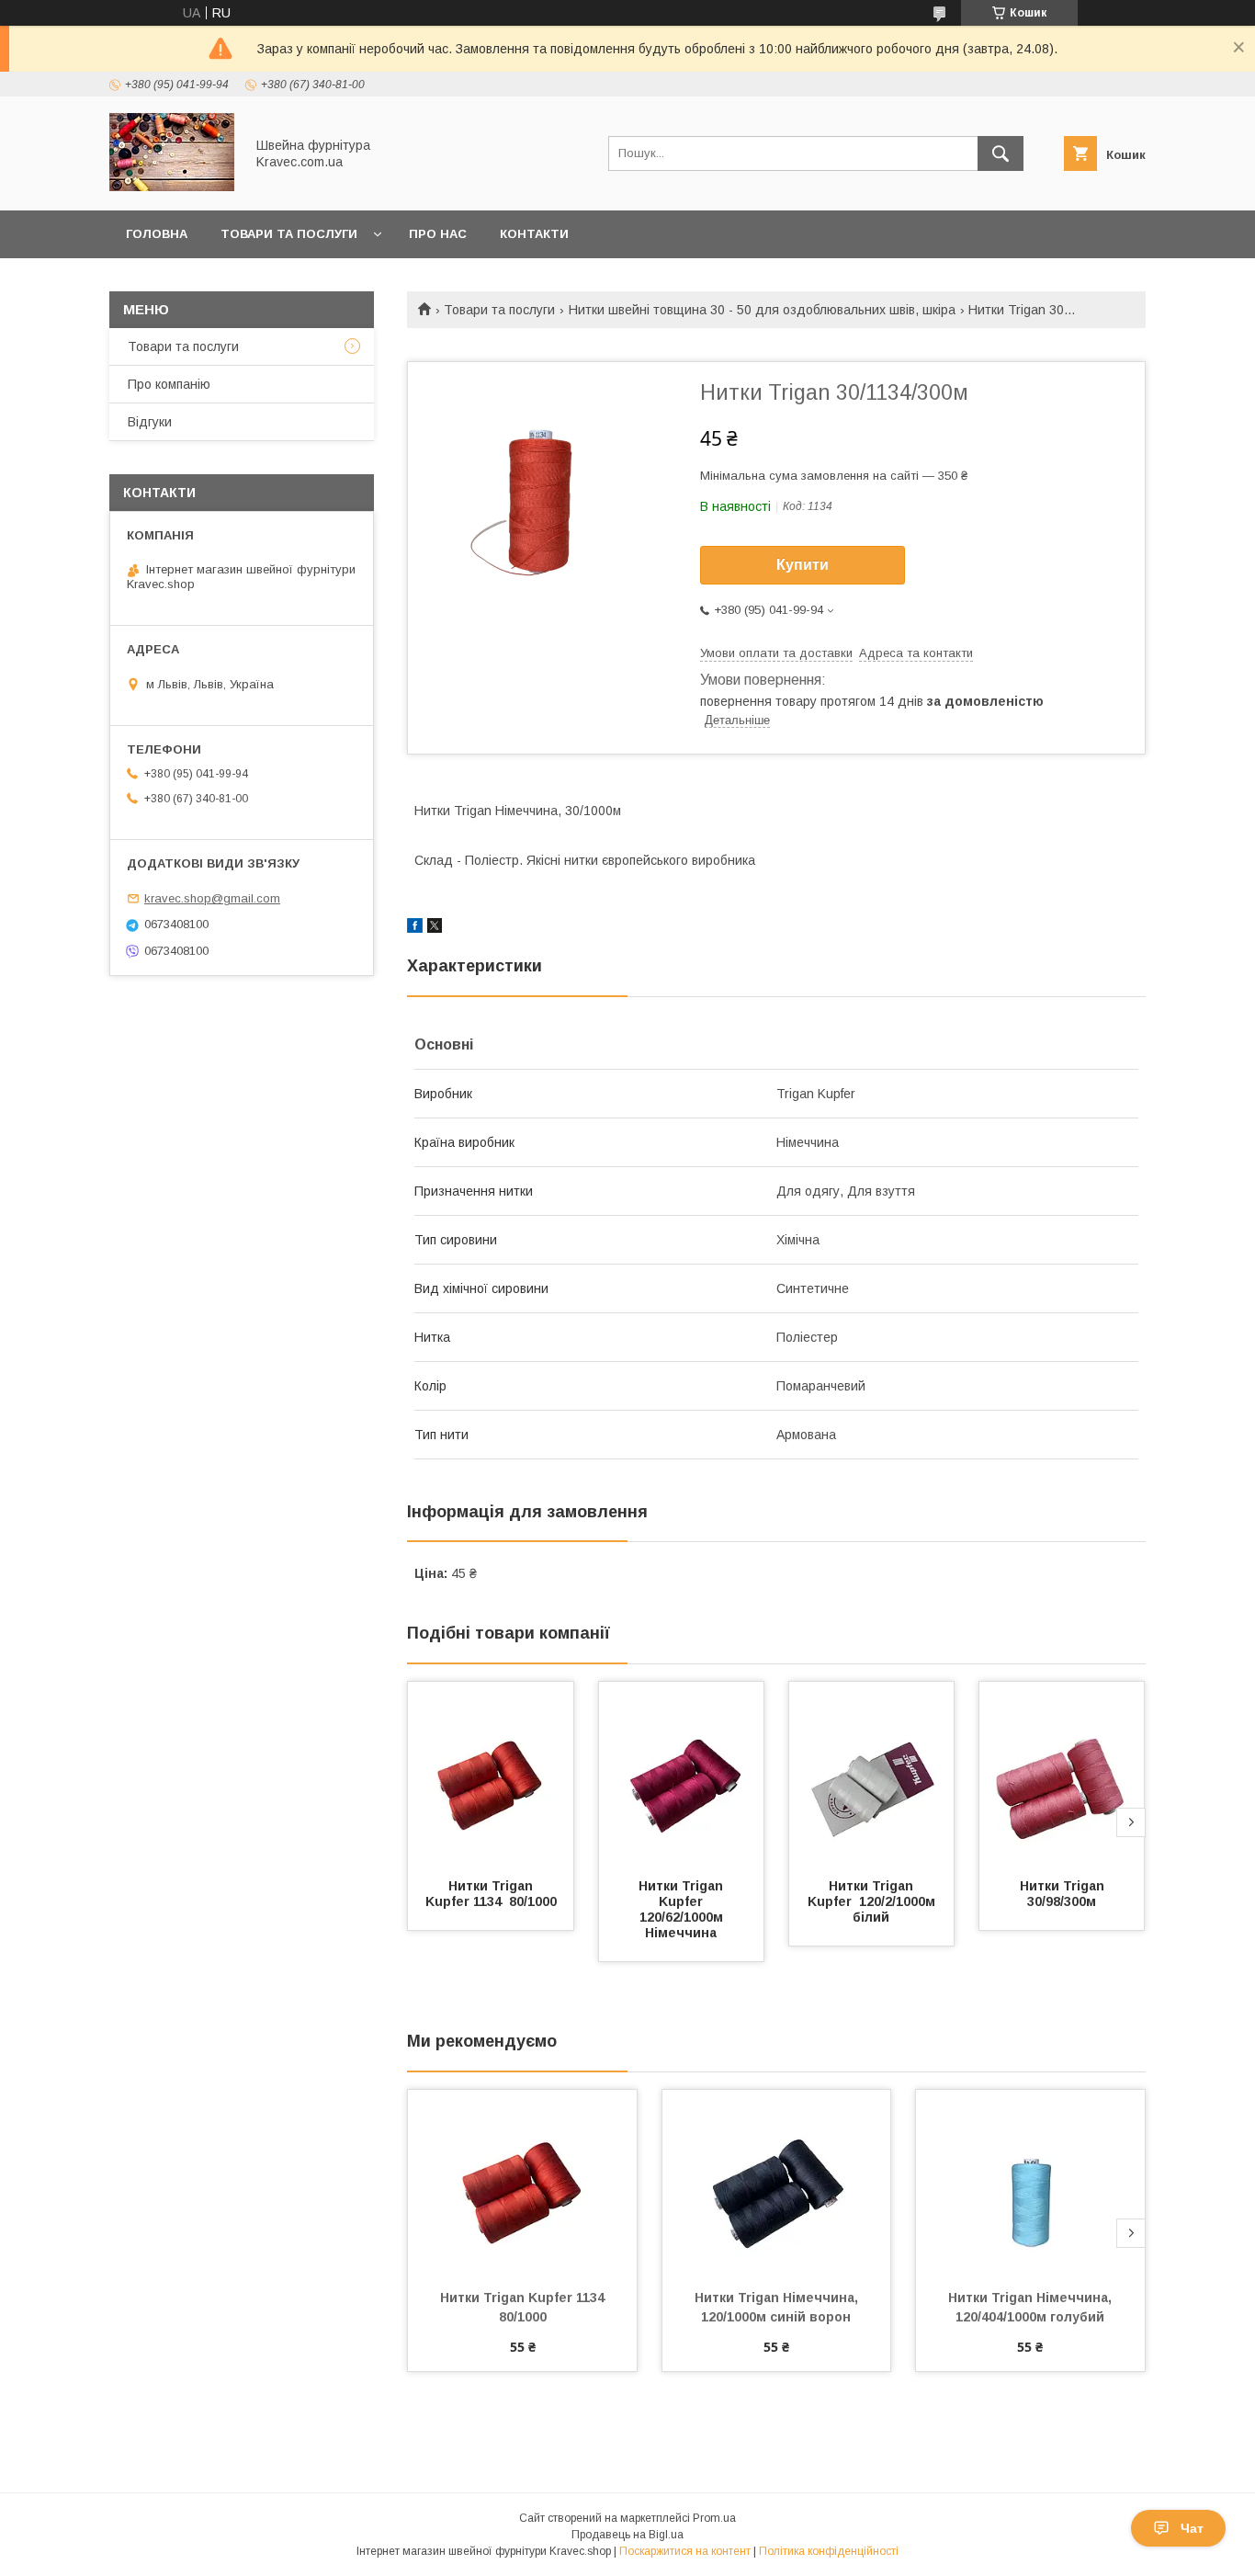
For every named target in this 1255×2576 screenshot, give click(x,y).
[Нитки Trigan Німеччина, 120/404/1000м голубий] (1030, 2182)
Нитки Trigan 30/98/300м (1064, 1894)
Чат (1192, 2528)
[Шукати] (1001, 153)
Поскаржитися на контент (685, 2551)
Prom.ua (714, 2518)
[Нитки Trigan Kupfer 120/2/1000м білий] (872, 1774)
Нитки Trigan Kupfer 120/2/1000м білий (875, 1901)
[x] (435, 928)
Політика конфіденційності (829, 2551)
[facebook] (415, 928)
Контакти (534, 234)
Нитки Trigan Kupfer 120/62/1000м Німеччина (684, 1909)
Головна (157, 234)
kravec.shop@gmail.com (212, 898)
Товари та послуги (289, 234)
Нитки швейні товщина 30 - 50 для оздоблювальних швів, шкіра (762, 310)
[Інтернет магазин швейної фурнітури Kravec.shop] (172, 187)
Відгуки (150, 422)
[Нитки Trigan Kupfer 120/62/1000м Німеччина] (682, 1774)
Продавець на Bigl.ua (627, 2535)
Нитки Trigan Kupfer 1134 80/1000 (491, 1894)
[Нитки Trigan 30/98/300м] (1062, 1774)
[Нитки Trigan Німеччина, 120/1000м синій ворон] (777, 2182)
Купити (803, 565)
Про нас (438, 234)
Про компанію (169, 384)
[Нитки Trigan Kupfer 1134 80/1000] (491, 1774)
